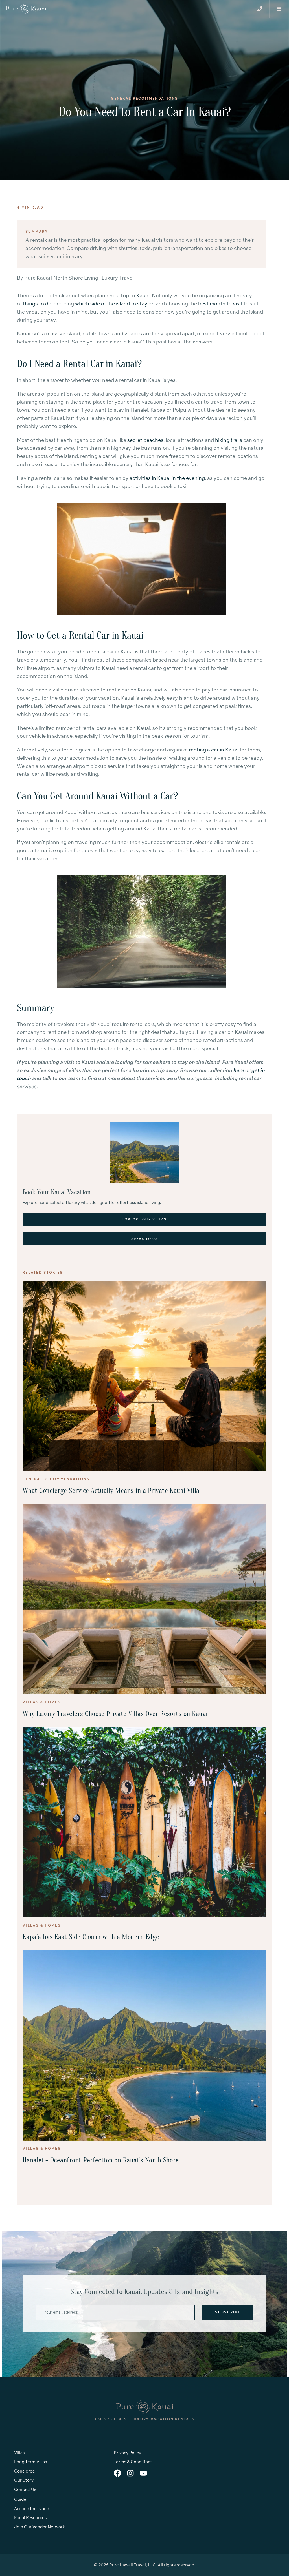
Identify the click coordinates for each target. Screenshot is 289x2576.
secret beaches (145, 440)
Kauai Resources (30, 2518)
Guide (20, 2499)
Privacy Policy (127, 2453)
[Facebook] (117, 2473)
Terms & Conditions (133, 2462)
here (239, 1070)
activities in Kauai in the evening (167, 478)
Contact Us (25, 2489)
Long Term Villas (30, 2462)
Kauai (143, 295)
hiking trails (229, 440)
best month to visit (220, 304)
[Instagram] (130, 2473)
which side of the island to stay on (115, 304)
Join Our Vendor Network (40, 2527)
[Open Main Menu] (260, 9)
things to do (37, 304)
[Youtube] (143, 2473)
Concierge (25, 2471)
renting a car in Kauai (214, 750)
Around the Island (32, 2509)
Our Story (24, 2480)
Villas (19, 2453)
